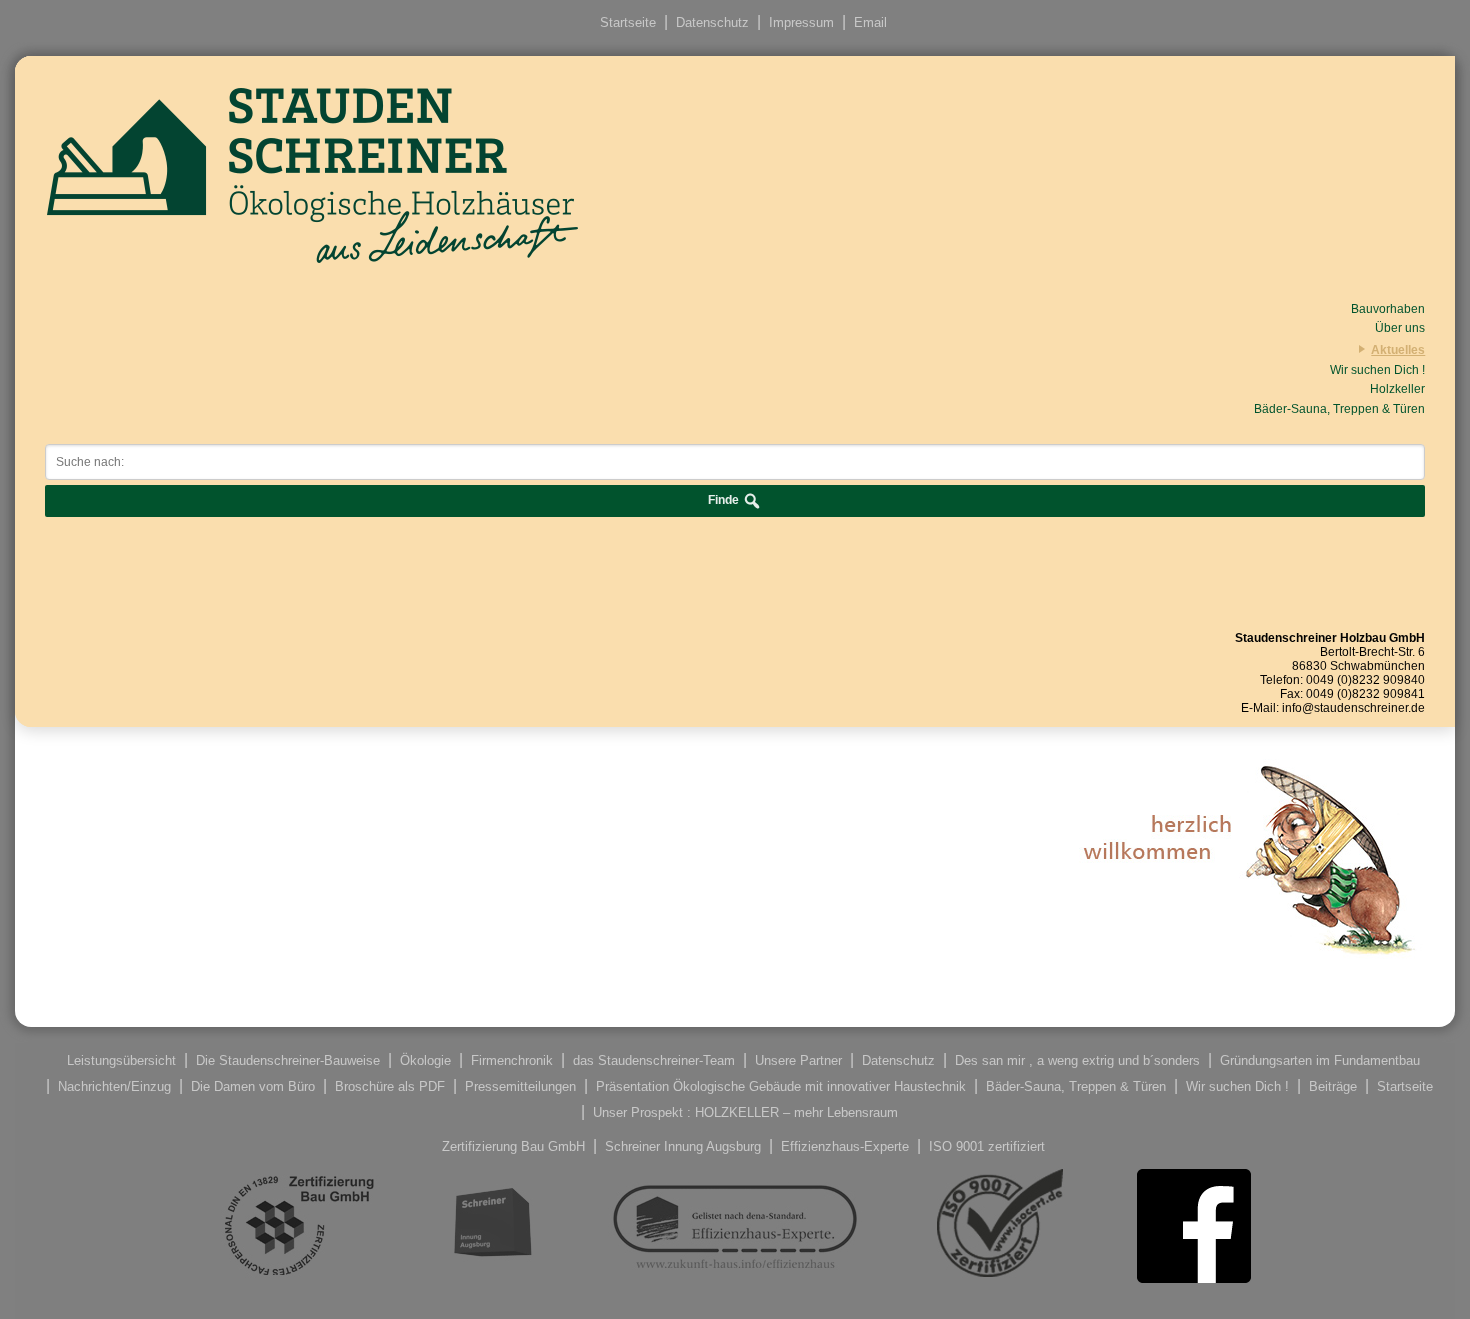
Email (870, 22)
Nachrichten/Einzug (114, 1086)
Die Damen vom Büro (253, 1086)
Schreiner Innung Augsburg (683, 1146)
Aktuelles (1398, 350)
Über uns (1400, 328)
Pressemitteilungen (520, 1086)
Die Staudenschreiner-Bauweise (288, 1060)
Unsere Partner (798, 1060)
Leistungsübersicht (121, 1060)
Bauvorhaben (1388, 309)
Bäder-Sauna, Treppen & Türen (1339, 409)
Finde (725, 501)
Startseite (628, 22)
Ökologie (425, 1060)
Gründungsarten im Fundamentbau (1320, 1060)
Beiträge (1333, 1086)
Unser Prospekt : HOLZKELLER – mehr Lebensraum (745, 1112)
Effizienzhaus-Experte (845, 1146)
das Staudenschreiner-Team (654, 1060)
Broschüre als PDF (390, 1086)
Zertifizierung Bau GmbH (513, 1146)
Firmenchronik (512, 1060)
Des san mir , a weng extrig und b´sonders (1077, 1060)
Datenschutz (712, 22)
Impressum (801, 22)
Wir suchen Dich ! (1377, 370)
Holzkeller (1397, 389)
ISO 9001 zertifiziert (987, 1146)
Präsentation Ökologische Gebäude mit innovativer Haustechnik (781, 1086)
